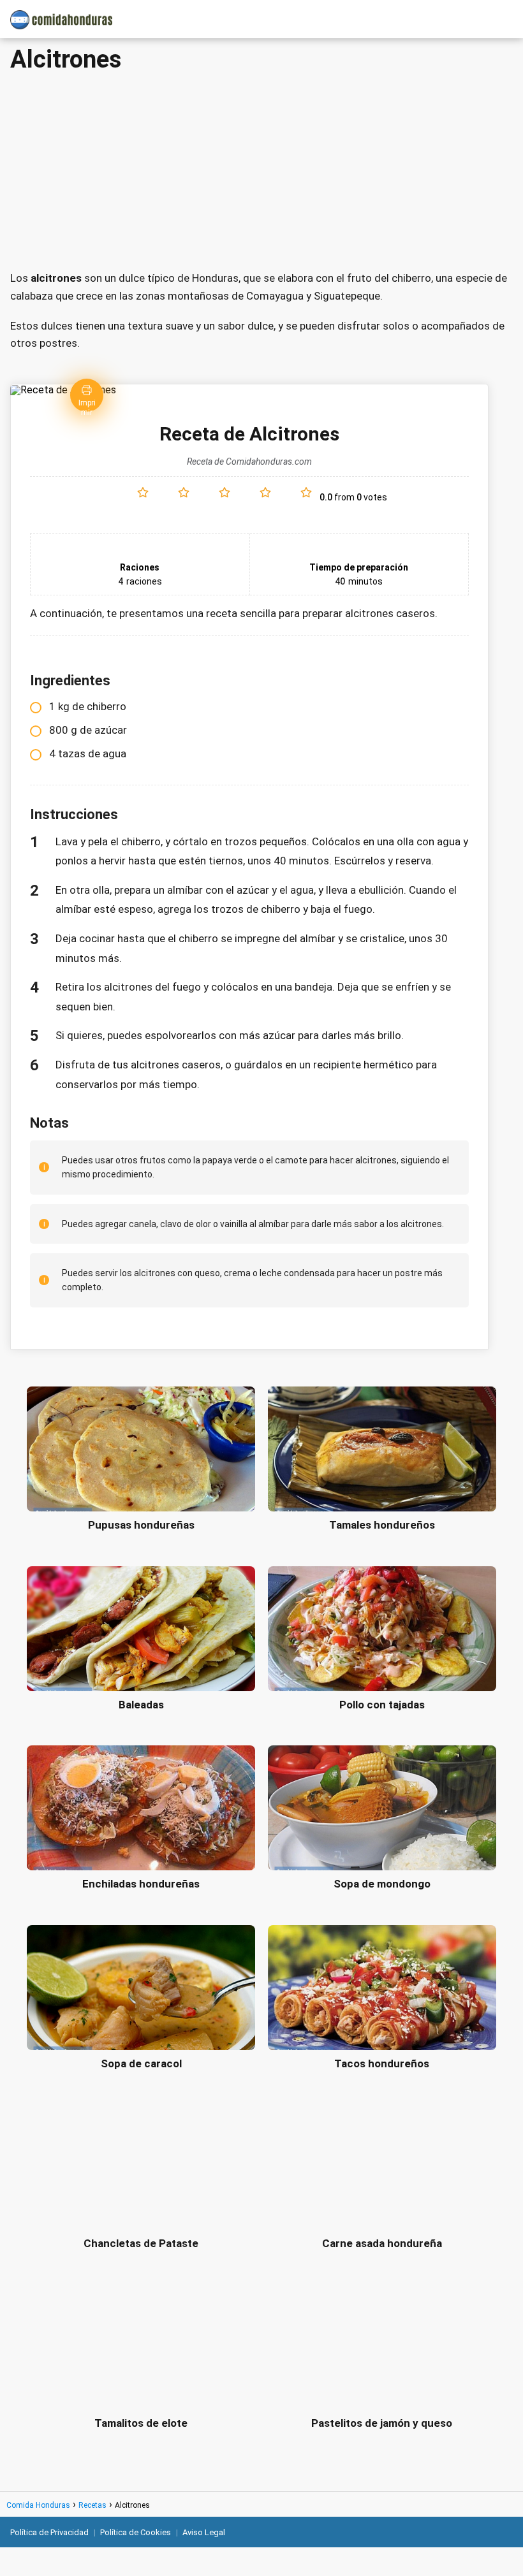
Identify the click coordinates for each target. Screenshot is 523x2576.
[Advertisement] (261, 168)
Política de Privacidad (49, 2532)
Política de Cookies (136, 2532)
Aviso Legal (204, 2532)
